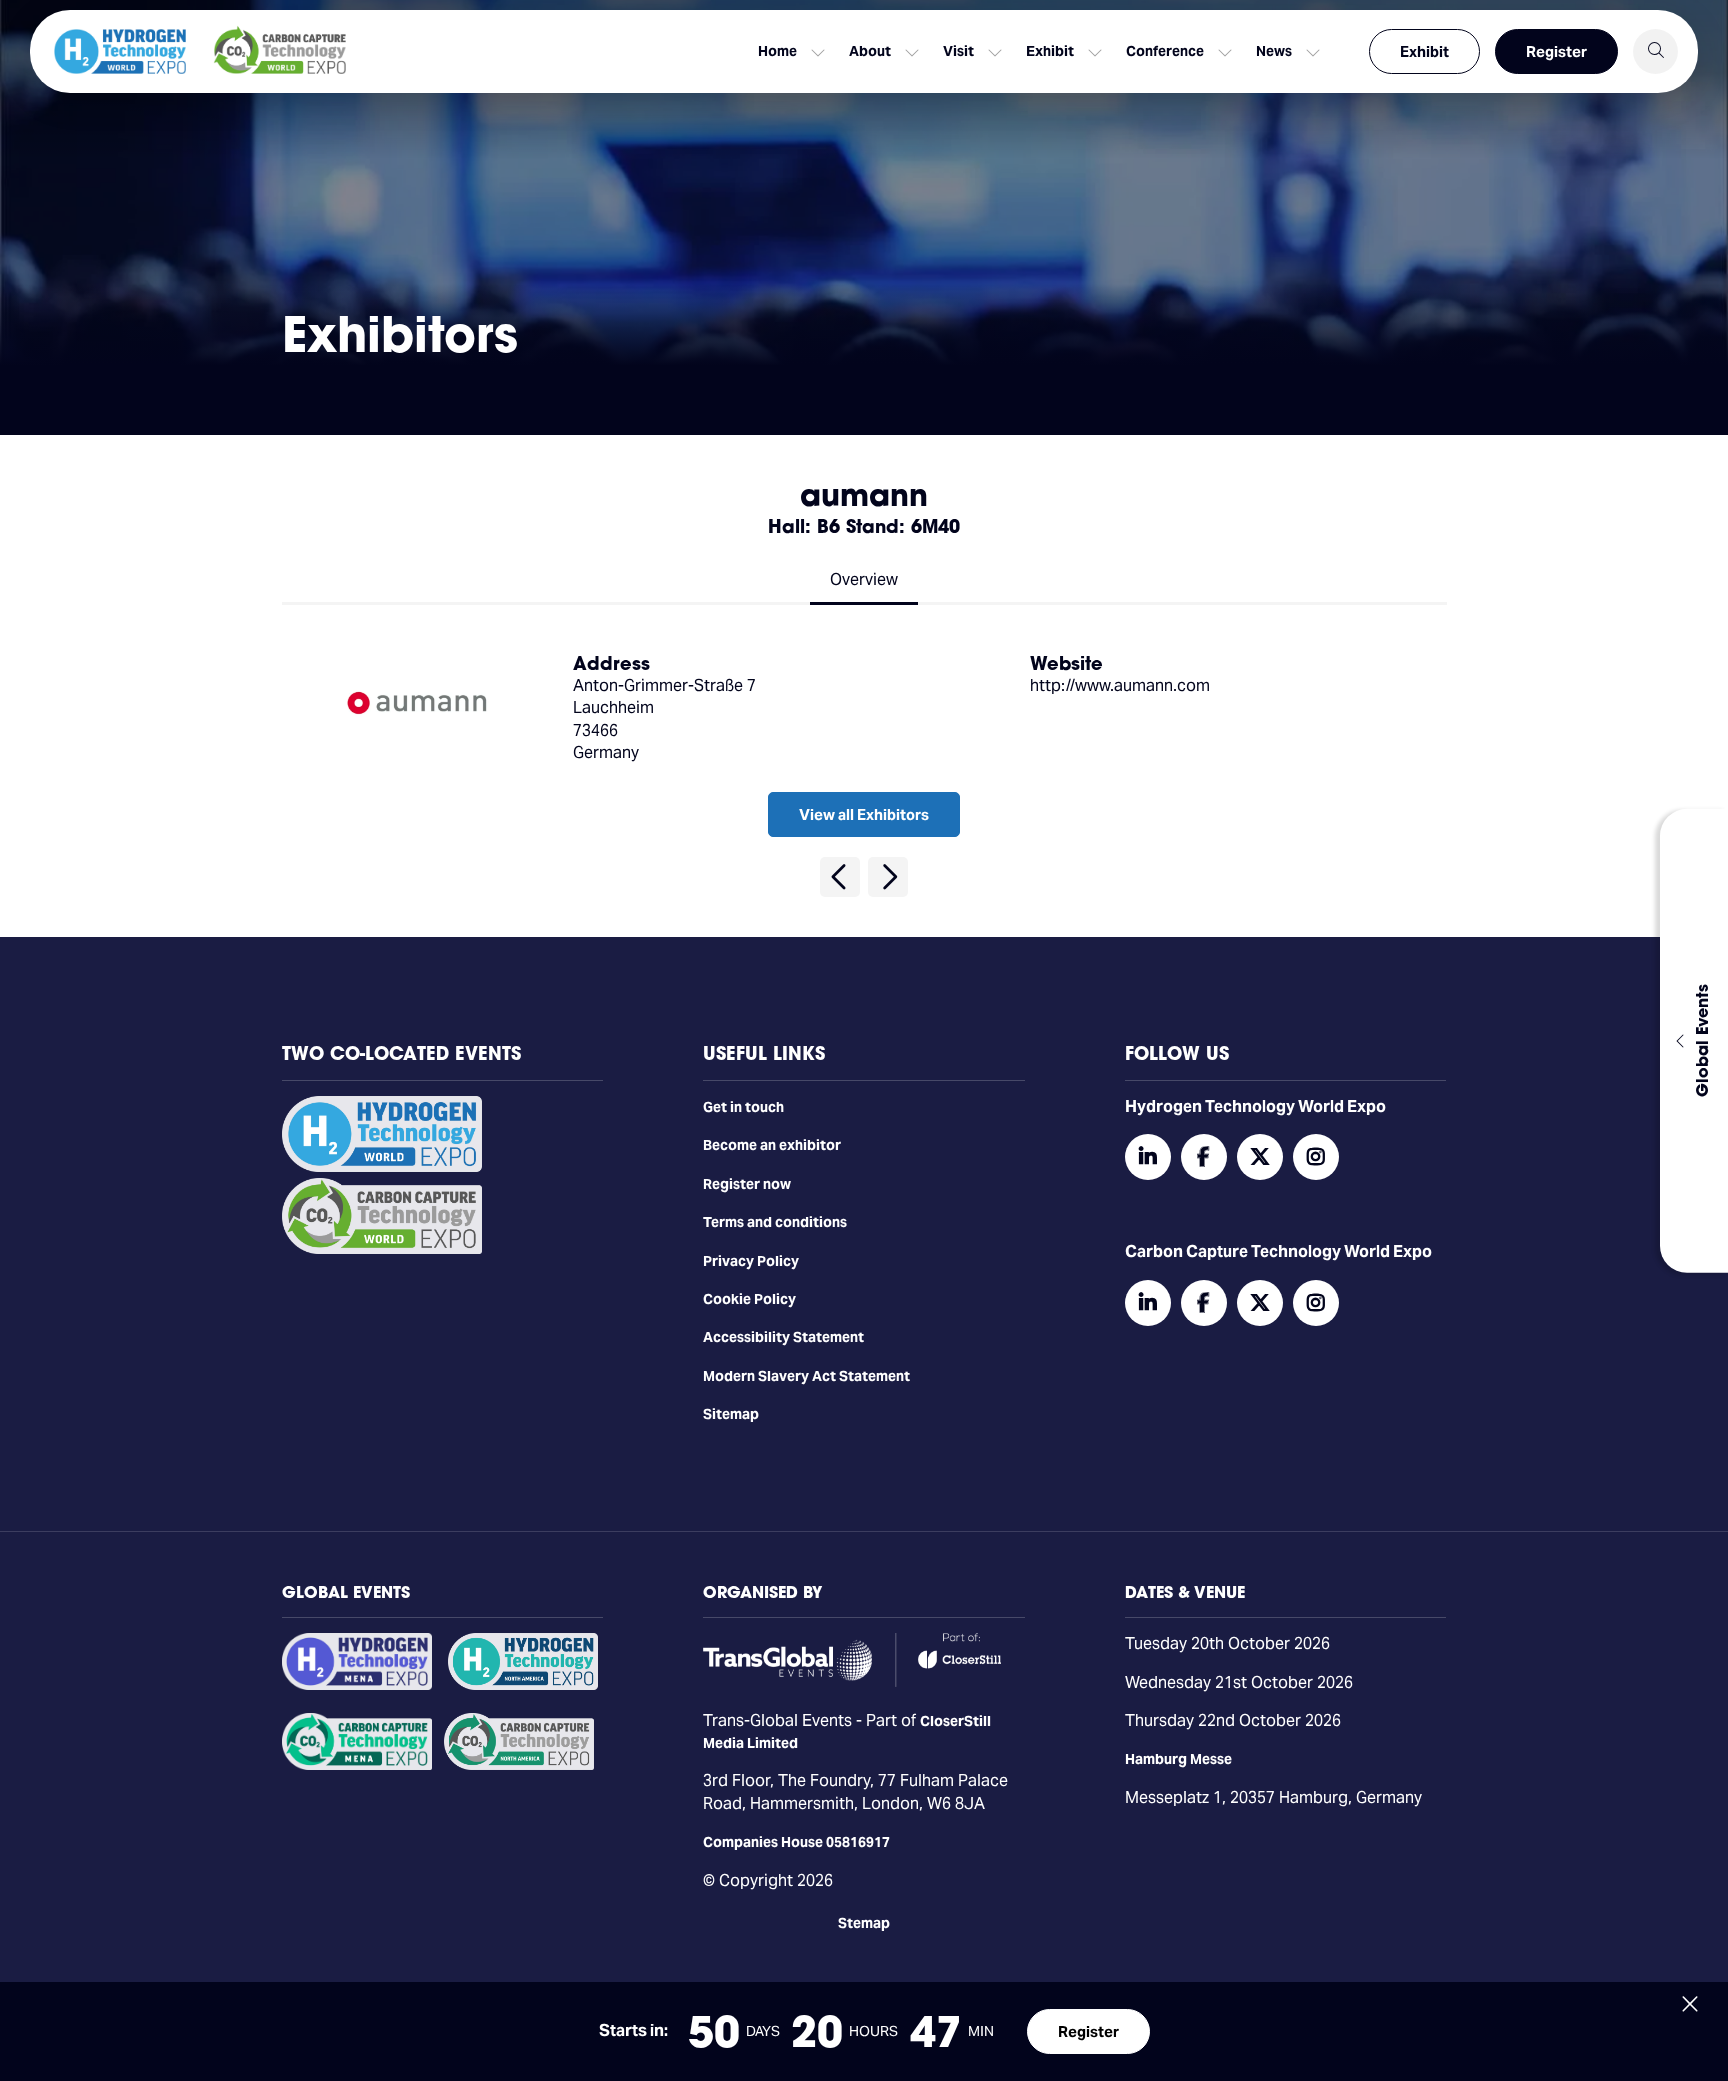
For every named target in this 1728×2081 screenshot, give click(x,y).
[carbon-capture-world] (382, 1249)
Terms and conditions (775, 1222)
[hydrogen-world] (382, 1167)
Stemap (864, 1923)
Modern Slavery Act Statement (806, 1376)
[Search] (1655, 51)
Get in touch (743, 1107)
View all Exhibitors (864, 814)
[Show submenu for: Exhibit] (1095, 52)
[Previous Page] (840, 877)
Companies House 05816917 (796, 1842)
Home (777, 51)
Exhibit (1424, 51)
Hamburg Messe (1178, 1759)
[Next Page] (888, 877)
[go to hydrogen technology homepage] (120, 51)
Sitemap (731, 1414)
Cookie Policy (749, 1299)
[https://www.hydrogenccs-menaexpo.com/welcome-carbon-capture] (357, 1765)
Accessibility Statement (783, 1337)
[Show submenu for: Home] (818, 52)
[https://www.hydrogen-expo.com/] (523, 1685)
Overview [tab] (864, 579)
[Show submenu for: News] (1313, 52)
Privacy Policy (751, 1261)
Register (1556, 51)
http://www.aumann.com (1120, 685)
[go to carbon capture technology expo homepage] (280, 51)
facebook (1204, 1157)
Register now (747, 1184)
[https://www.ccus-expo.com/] (519, 1765)
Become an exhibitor (772, 1145)
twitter (1260, 1157)
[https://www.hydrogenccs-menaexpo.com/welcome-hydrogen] (357, 1685)
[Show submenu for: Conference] (1225, 52)
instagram (1316, 1157)
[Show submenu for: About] (912, 52)
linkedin (1148, 1157)
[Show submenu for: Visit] (995, 52)
